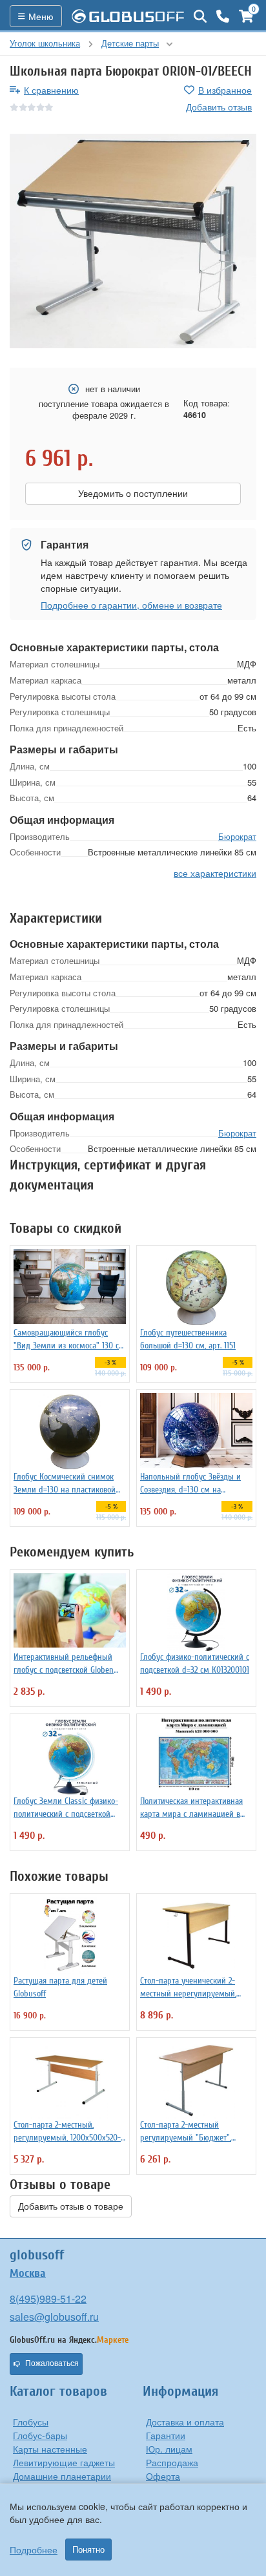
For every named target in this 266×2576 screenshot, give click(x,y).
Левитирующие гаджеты (64, 2462)
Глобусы (31, 2422)
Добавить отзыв (219, 107)
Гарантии (166, 2435)
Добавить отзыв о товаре (71, 2206)
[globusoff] (128, 16)
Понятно (88, 2550)
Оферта (163, 2476)
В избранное (225, 90)
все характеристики (215, 873)
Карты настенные (50, 2449)
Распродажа (172, 2462)
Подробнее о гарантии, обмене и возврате (131, 605)
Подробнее (34, 2550)
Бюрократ (237, 836)
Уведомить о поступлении (133, 494)
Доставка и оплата (185, 2422)
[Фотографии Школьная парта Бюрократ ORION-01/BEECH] (133, 241)
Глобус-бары (40, 2435)
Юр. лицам (169, 2449)
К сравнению (51, 90)
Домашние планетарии (62, 2476)
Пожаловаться (52, 2363)
